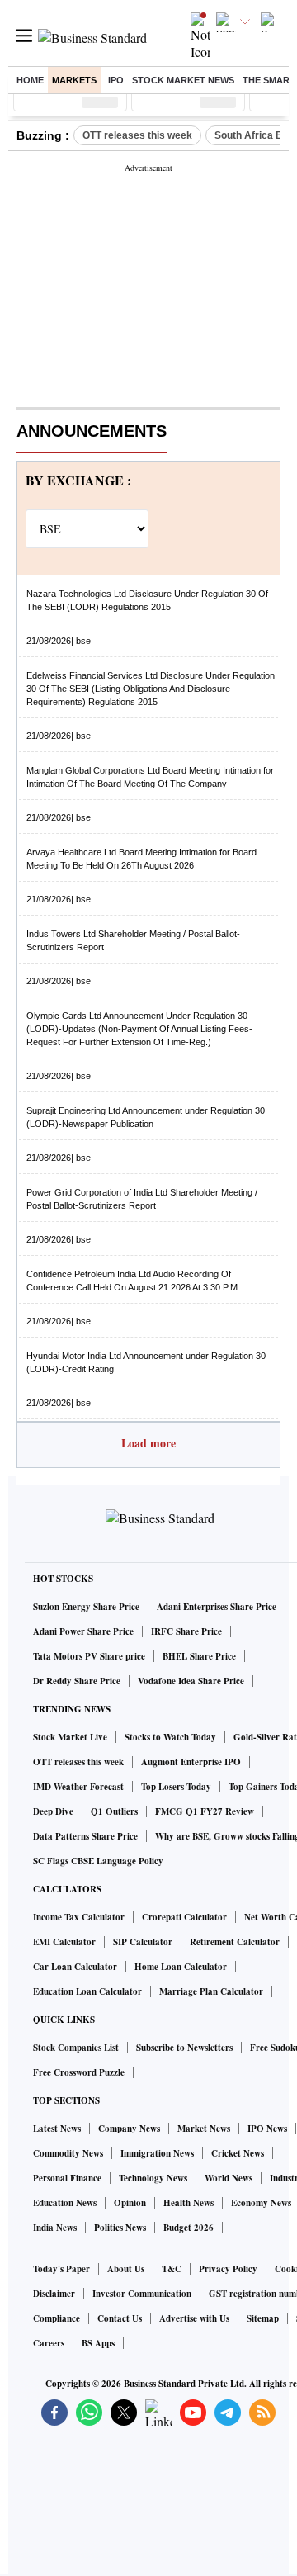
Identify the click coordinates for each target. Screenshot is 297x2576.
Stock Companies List (76, 2048)
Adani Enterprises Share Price (217, 1607)
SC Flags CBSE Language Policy (98, 1861)
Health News (189, 2203)
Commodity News (68, 2153)
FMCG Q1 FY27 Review (205, 1811)
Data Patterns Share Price (85, 1836)
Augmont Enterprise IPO (191, 1762)
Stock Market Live (70, 1737)
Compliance (57, 2318)
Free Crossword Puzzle (79, 2072)
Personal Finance (67, 2178)
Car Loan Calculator (75, 1967)
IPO (116, 80)
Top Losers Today (176, 1787)
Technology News (153, 2178)
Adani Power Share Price (83, 1631)
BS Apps (98, 2343)
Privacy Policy (228, 2269)
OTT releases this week (137, 135)
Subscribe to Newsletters (184, 2048)
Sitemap (263, 2318)
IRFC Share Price (186, 1631)
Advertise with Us (194, 2318)
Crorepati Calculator (184, 1917)
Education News (65, 2203)
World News (229, 2178)
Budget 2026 (189, 2228)
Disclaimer (54, 2294)
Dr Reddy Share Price (77, 1681)
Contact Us (120, 2318)
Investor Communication (142, 2294)
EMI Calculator (64, 1942)
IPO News (267, 2129)
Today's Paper (61, 2269)
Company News (129, 2129)
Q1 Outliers (114, 1811)
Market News (204, 2129)
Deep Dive (53, 1811)
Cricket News (238, 2153)
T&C (172, 2269)
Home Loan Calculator (181, 1967)
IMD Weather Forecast (78, 1787)
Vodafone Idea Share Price (191, 1681)
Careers (49, 2343)
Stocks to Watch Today (170, 1737)
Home (30, 80)
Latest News (57, 2129)
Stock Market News (183, 80)
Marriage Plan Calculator (211, 1991)
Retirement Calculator (235, 1942)
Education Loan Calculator (87, 1991)
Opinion (130, 2203)
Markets (74, 80)
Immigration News (157, 2153)
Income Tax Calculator (79, 1917)
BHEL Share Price (199, 1656)
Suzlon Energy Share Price (86, 1607)
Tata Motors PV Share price (89, 1656)
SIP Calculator (143, 1942)
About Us (126, 2269)
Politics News (120, 2228)
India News (55, 2228)
